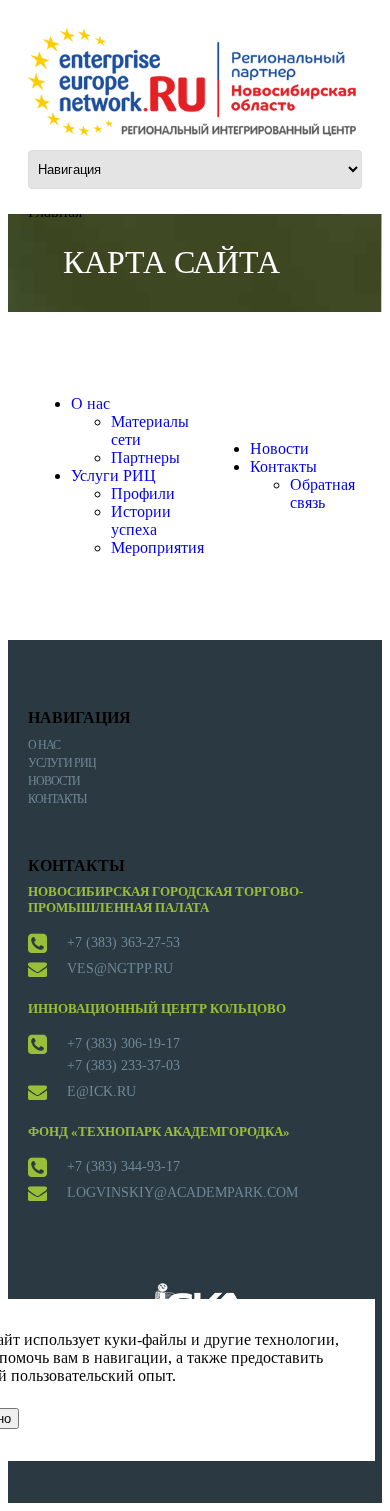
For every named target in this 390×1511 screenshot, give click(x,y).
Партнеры (145, 457)
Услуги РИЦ (113, 475)
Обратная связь (322, 493)
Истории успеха (141, 520)
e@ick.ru (101, 1091)
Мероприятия (157, 547)
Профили (143, 493)
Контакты (283, 466)
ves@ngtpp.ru (120, 968)
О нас (90, 403)
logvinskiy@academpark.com (182, 1192)
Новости (279, 448)
